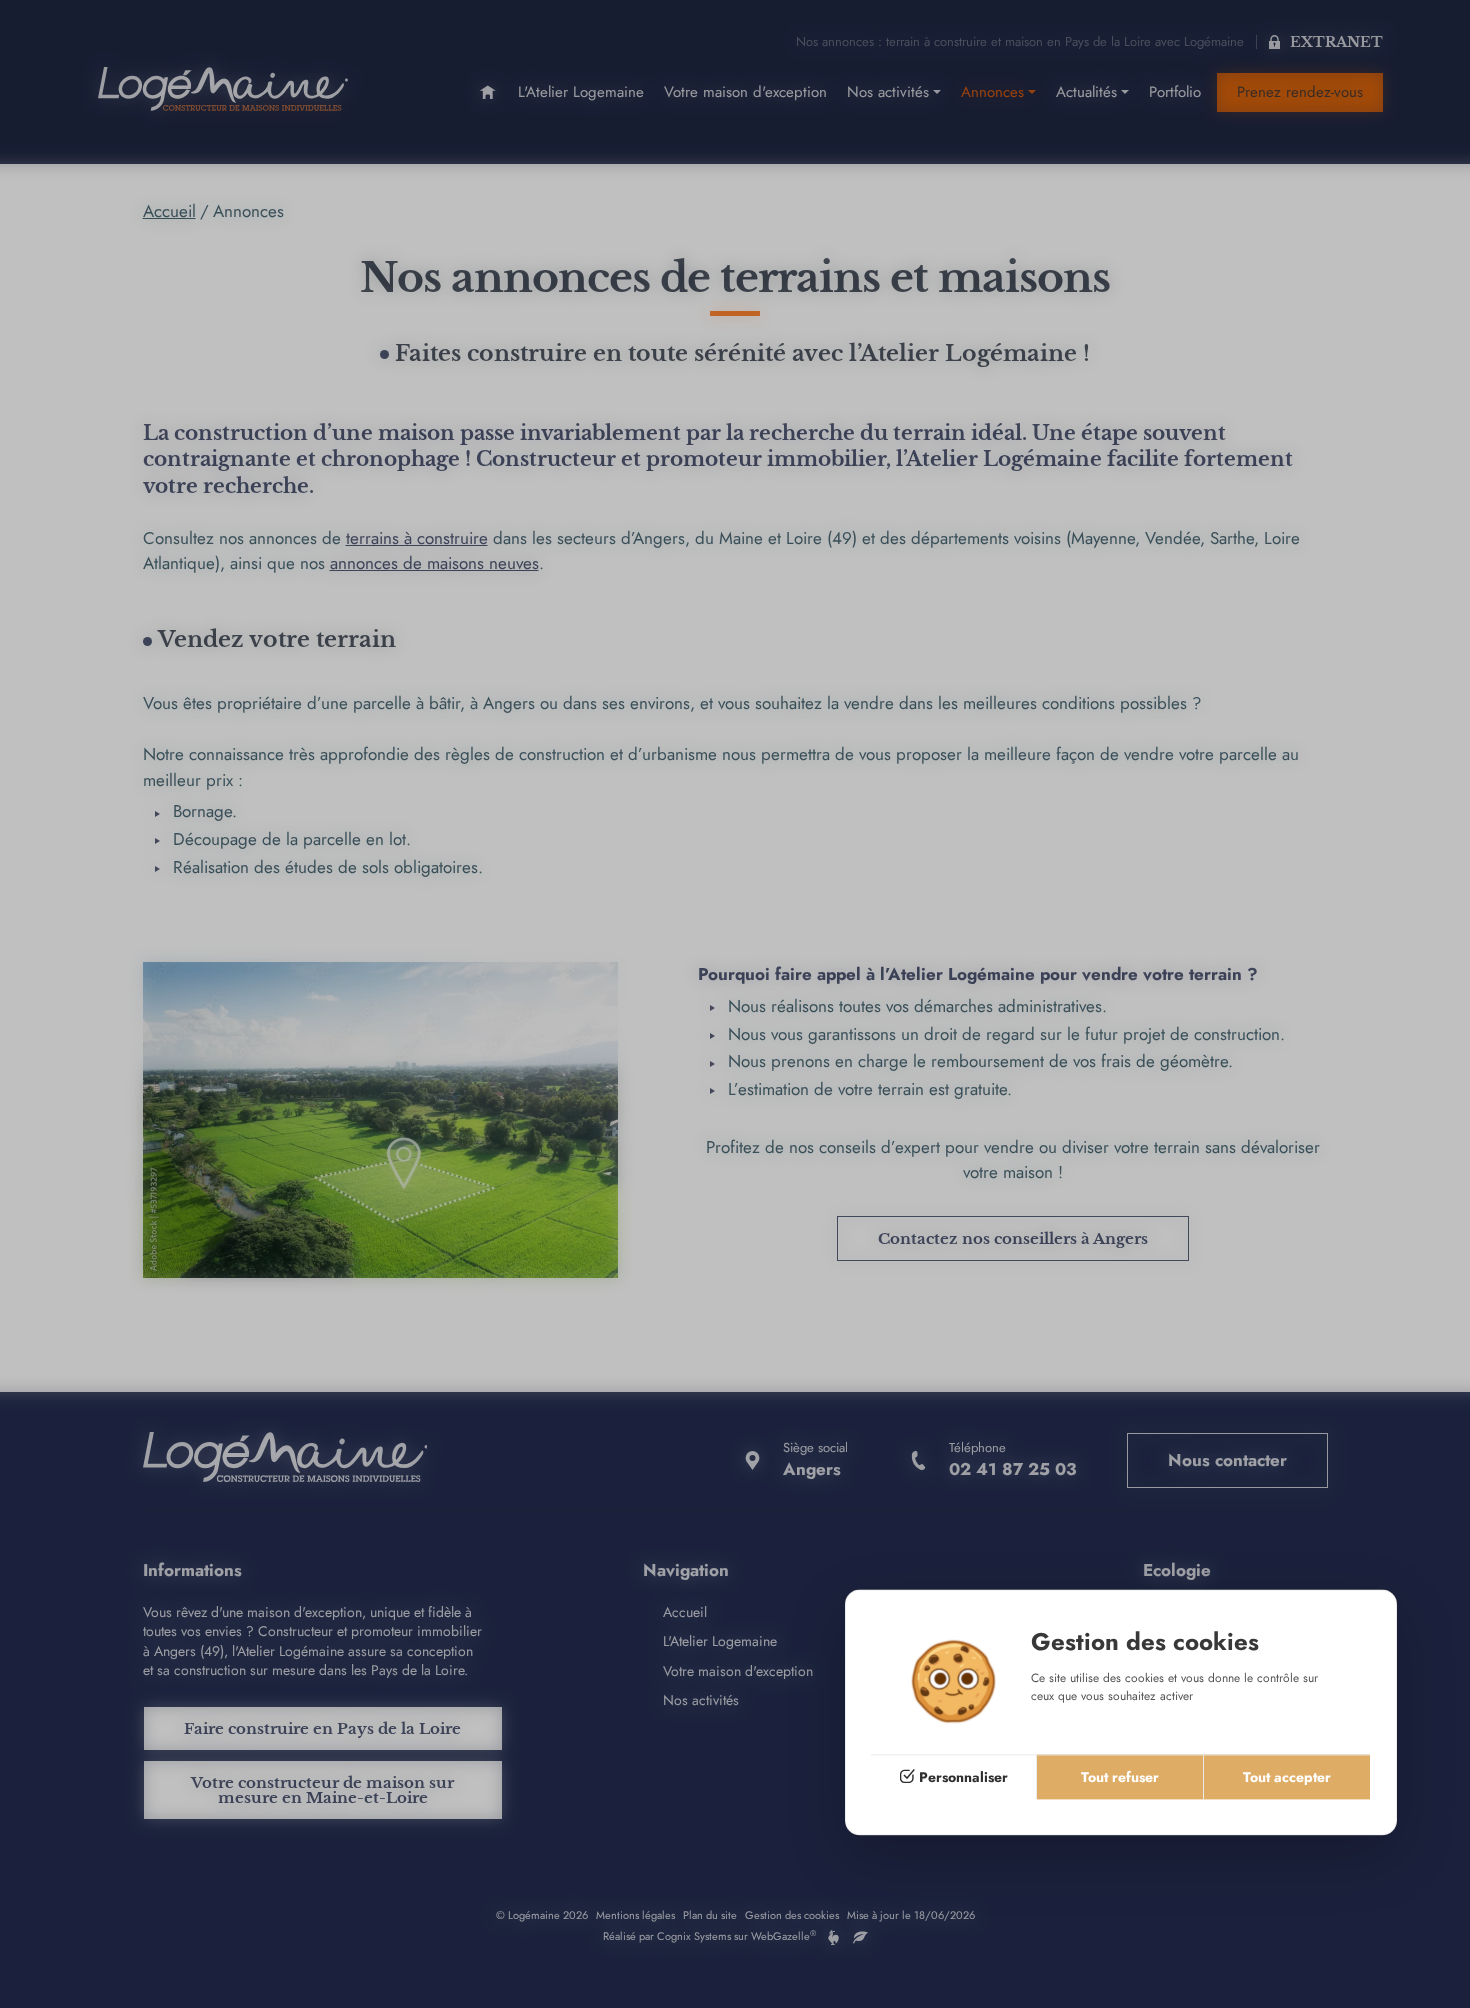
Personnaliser (963, 1777)
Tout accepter (1287, 1777)
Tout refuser (1120, 1777)
